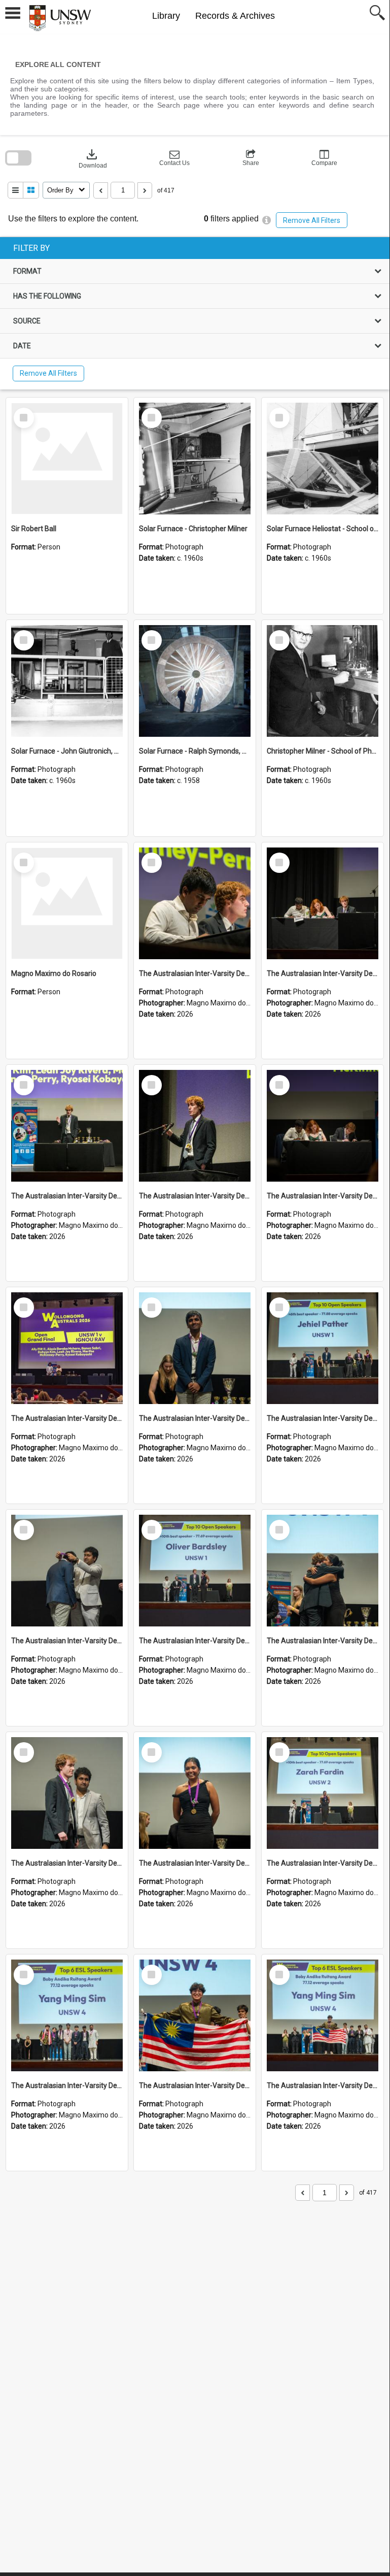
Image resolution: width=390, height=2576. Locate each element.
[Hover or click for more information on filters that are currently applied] (267, 220)
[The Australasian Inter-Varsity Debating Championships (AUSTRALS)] (195, 903)
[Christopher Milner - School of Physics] (323, 681)
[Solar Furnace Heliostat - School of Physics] (323, 459)
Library (166, 16)
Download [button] (93, 158)
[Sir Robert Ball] (67, 459)
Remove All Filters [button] (312, 220)
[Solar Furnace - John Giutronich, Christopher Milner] (67, 681)
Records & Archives (235, 16)
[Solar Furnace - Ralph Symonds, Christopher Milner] (195, 681)
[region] (195, 313)
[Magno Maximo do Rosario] (67, 903)
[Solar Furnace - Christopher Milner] (195, 459)
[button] (174, 158)
